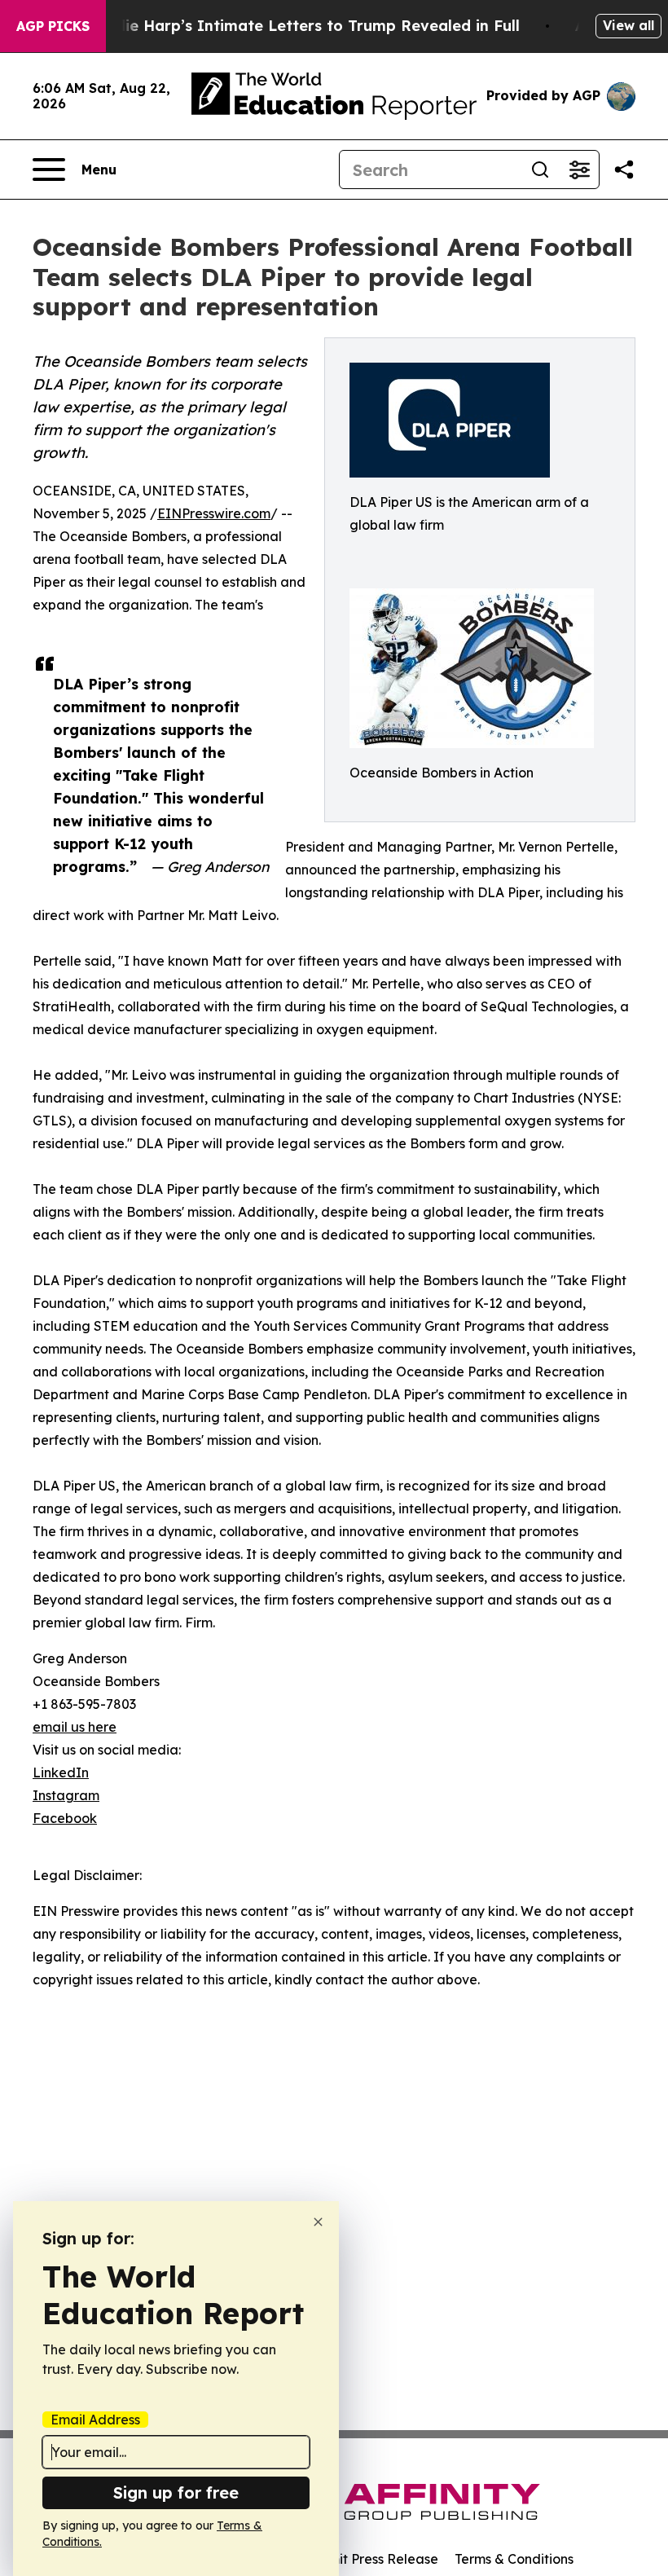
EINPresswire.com (214, 513)
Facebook (65, 1818)
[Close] (318, 2222)
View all (628, 25)
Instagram (66, 1795)
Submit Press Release (371, 2559)
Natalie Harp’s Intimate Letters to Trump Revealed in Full (301, 26)
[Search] (540, 170)
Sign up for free (176, 2492)
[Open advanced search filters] (579, 170)
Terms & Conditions (514, 2559)
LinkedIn (61, 1772)
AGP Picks (53, 26)
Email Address (95, 2420)
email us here (75, 1727)
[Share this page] (624, 170)
